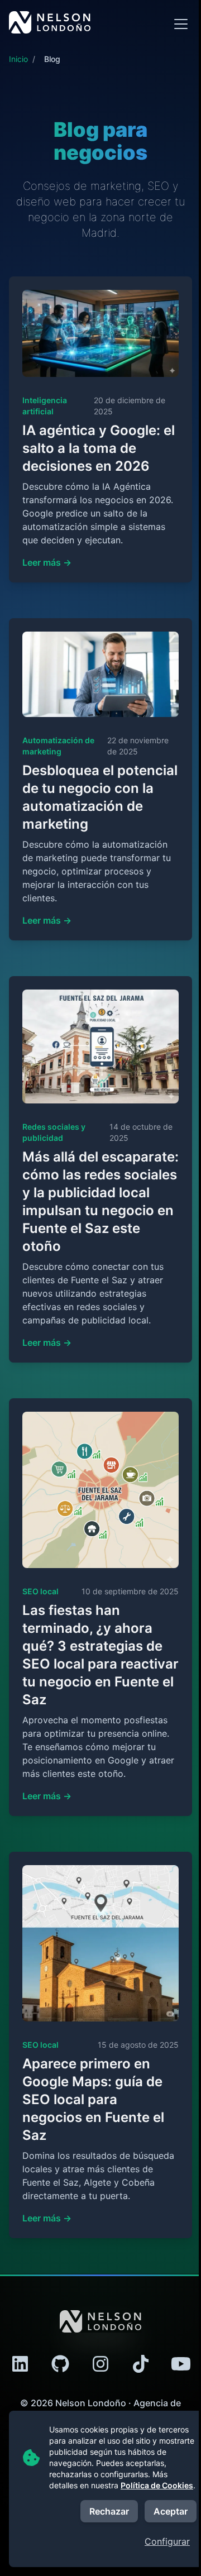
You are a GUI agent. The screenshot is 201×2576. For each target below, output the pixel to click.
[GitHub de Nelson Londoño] (60, 2364)
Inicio (18, 59)
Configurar (167, 2541)
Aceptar (171, 2511)
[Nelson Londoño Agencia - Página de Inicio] (50, 22)
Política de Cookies (157, 2485)
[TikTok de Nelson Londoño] (141, 2364)
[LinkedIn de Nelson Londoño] (20, 2364)
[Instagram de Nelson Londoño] (100, 2364)
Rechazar (109, 2511)
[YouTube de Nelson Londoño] (181, 2364)
